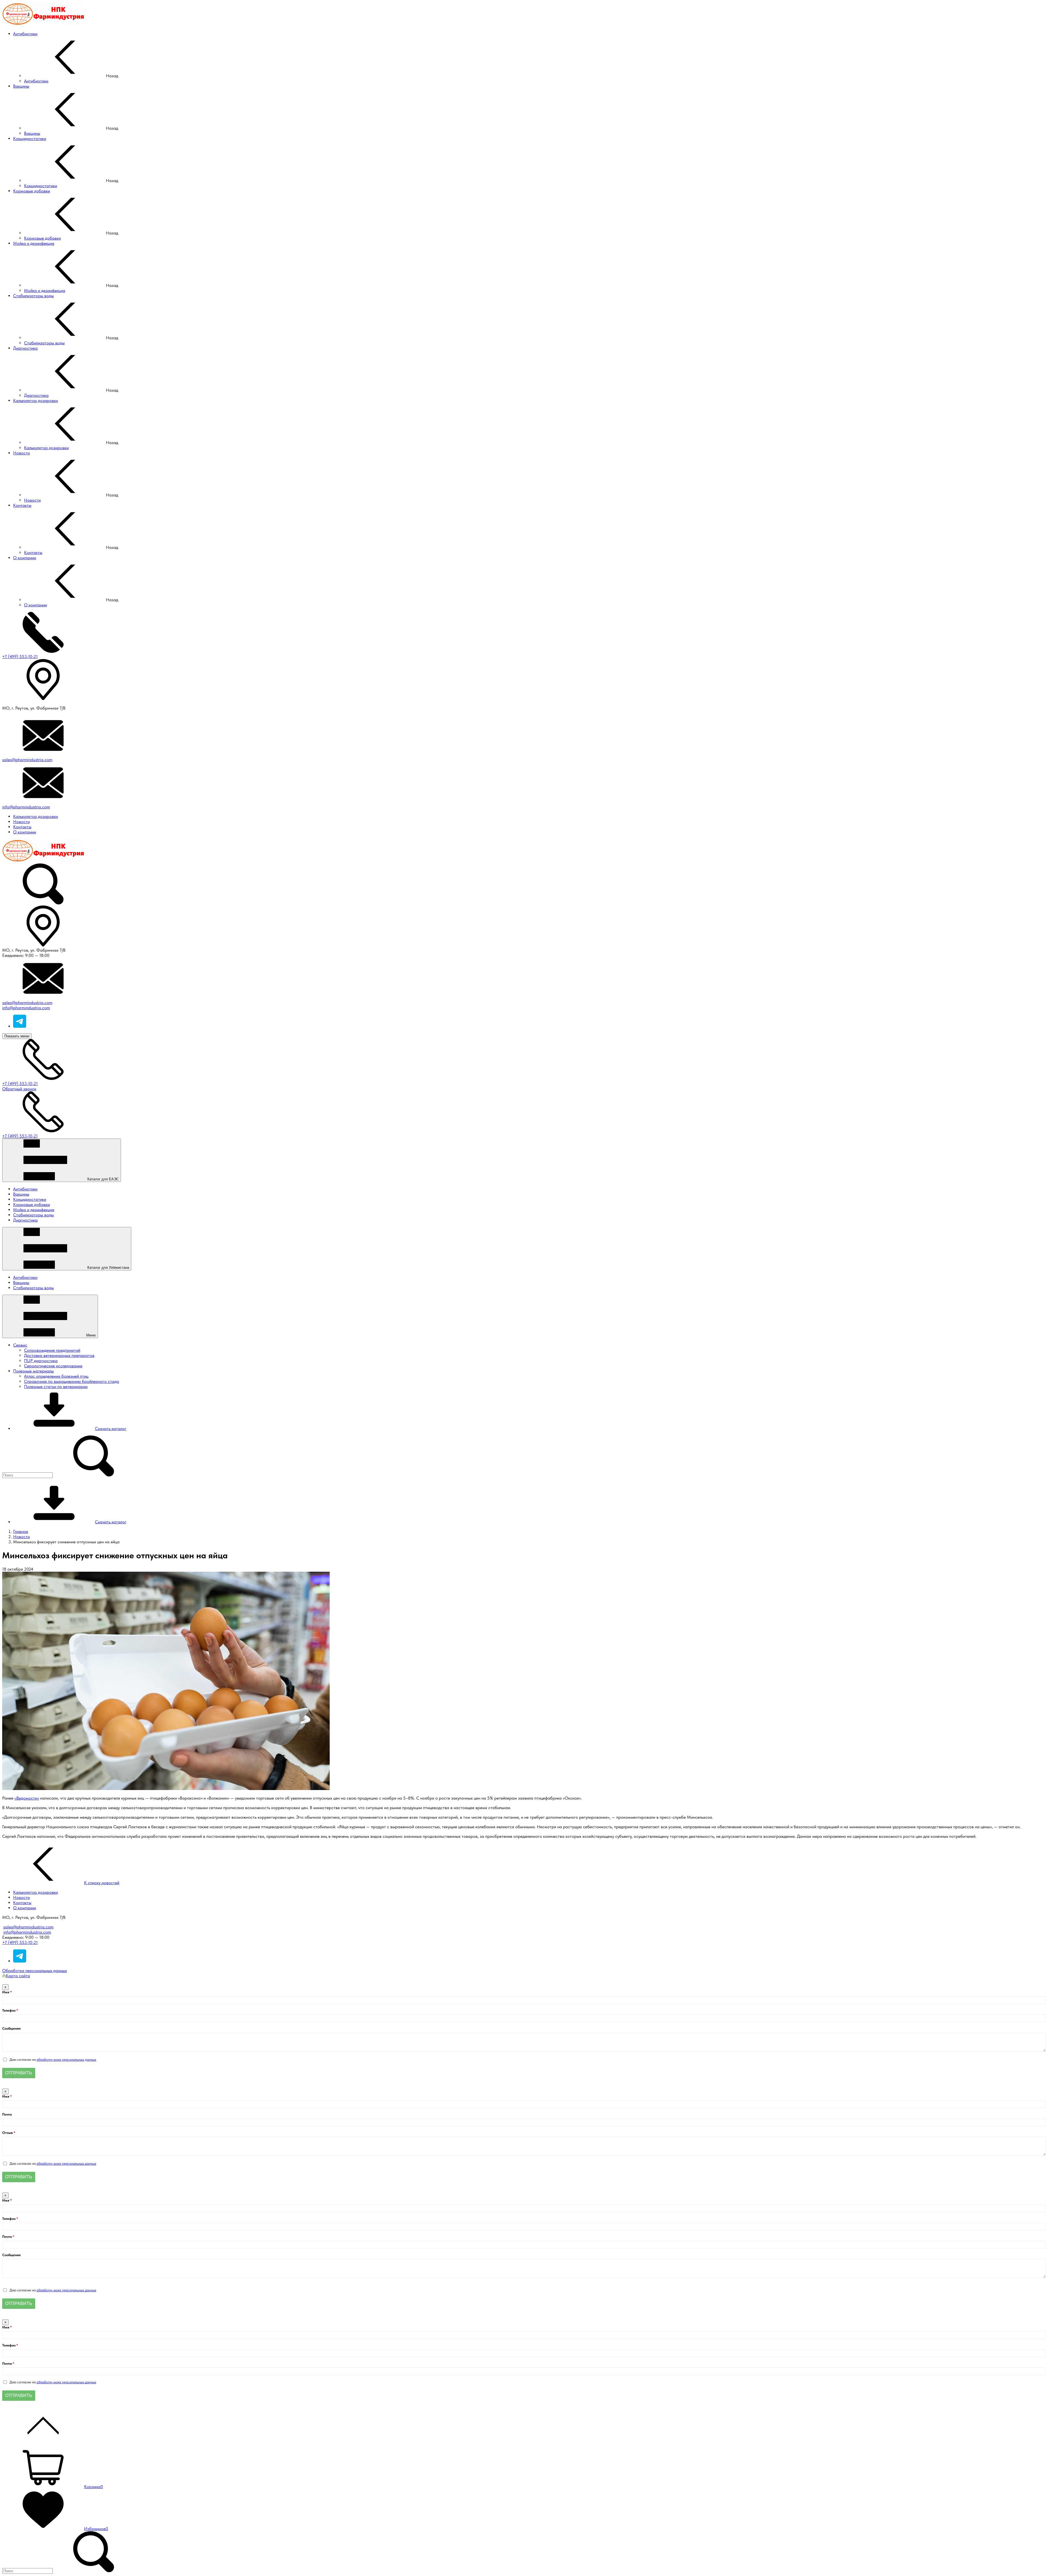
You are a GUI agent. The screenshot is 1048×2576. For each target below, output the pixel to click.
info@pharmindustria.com (26, 807)
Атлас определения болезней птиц (56, 1376)
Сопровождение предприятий (52, 1350)
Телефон (9, 2010)
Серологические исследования (53, 1366)
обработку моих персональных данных (66, 2060)
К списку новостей (102, 1883)
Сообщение (11, 2028)
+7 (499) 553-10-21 (20, 656)
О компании (25, 832)
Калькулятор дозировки (35, 816)
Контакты (22, 827)
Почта (7, 2114)
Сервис (20, 1345)
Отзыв (8, 2133)
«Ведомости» (27, 1798)
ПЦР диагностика (41, 1361)
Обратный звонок (19, 1089)
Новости (21, 822)
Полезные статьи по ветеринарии (56, 1387)
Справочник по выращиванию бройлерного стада (72, 1381)
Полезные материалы (33, 1371)
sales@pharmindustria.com (27, 760)
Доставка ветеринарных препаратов (59, 1355)
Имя (6, 1992)
